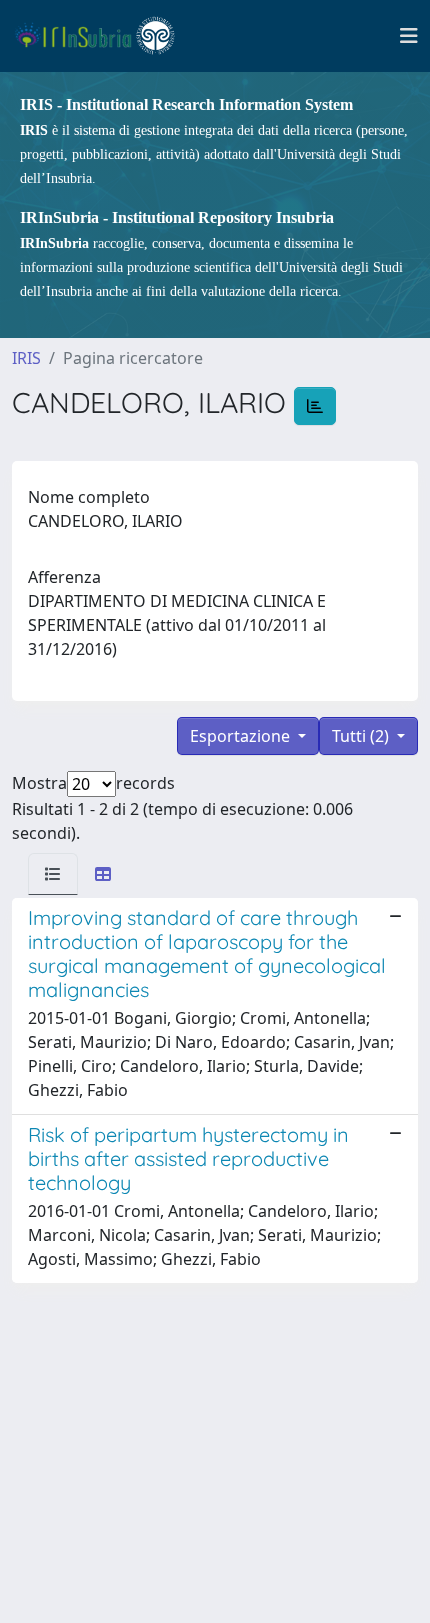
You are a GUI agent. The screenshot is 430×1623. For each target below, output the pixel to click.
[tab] (53, 874)
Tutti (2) (362, 736)
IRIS (26, 358)
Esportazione (242, 736)
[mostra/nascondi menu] (409, 36)
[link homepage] (103, 36)
